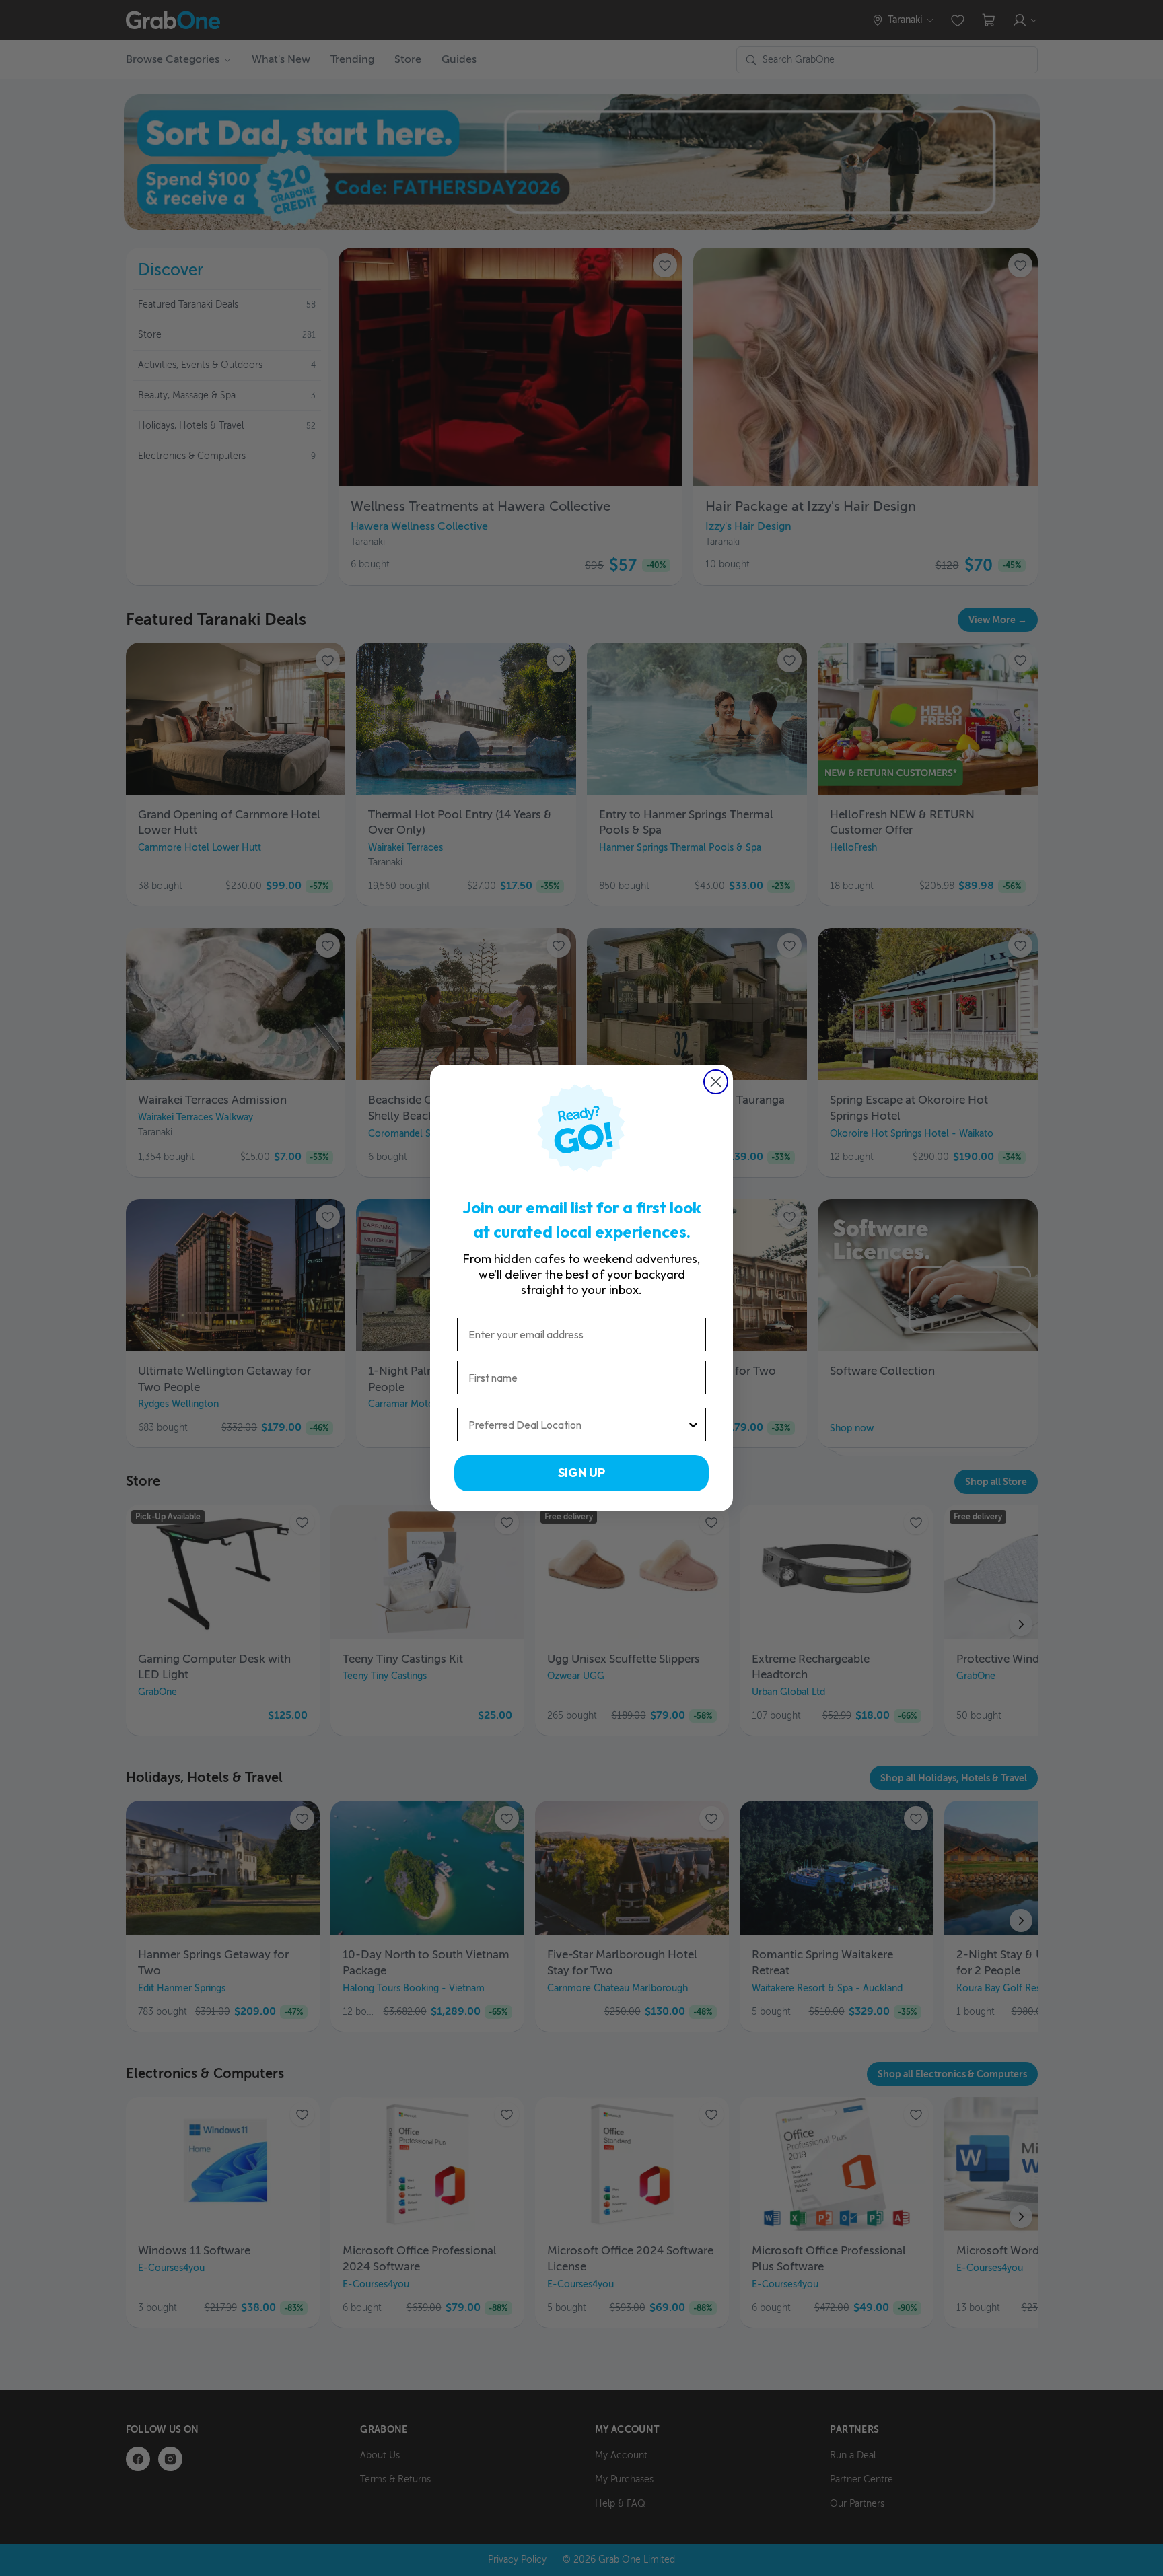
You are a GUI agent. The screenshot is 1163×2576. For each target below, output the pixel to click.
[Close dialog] (716, 1082)
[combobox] (577, 1425)
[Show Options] (693, 1425)
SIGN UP (581, 1473)
